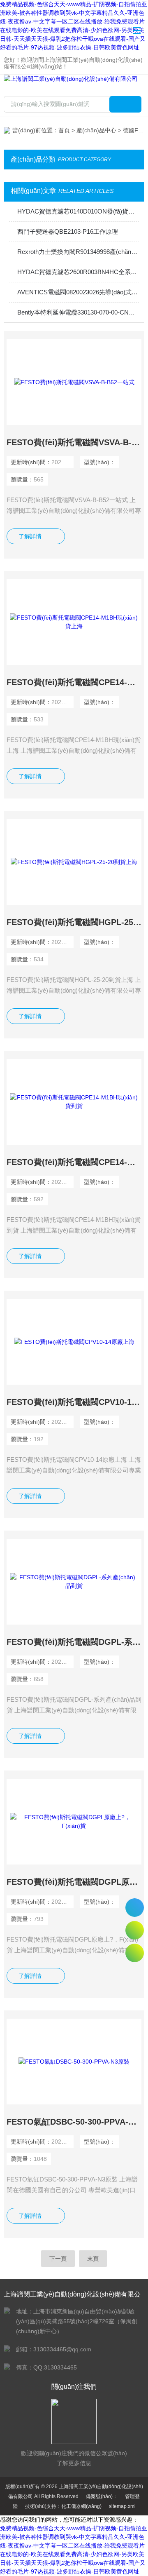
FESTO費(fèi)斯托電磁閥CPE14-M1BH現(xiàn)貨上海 (74, 682)
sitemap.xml (122, 2506)
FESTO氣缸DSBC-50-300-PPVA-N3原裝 (74, 2122)
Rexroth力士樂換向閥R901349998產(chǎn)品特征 (78, 252)
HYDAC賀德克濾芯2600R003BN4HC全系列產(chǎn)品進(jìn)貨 (78, 272)
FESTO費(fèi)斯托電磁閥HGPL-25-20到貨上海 (74, 922)
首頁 (64, 130)
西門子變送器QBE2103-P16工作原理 (68, 231)
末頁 (93, 2259)
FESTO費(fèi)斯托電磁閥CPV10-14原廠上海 (74, 1402)
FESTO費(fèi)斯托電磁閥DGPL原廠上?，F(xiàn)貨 (74, 1882)
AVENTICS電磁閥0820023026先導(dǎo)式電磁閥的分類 (78, 292)
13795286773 (135, 1908)
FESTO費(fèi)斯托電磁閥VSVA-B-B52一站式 (74, 442)
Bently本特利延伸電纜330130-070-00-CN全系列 (78, 312)
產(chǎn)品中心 (96, 130)
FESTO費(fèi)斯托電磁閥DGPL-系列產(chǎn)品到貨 (74, 1642)
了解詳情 (30, 536)
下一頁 (58, 2259)
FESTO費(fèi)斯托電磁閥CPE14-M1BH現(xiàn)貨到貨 (74, 1162)
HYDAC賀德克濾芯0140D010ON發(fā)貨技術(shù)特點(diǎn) (78, 211)
